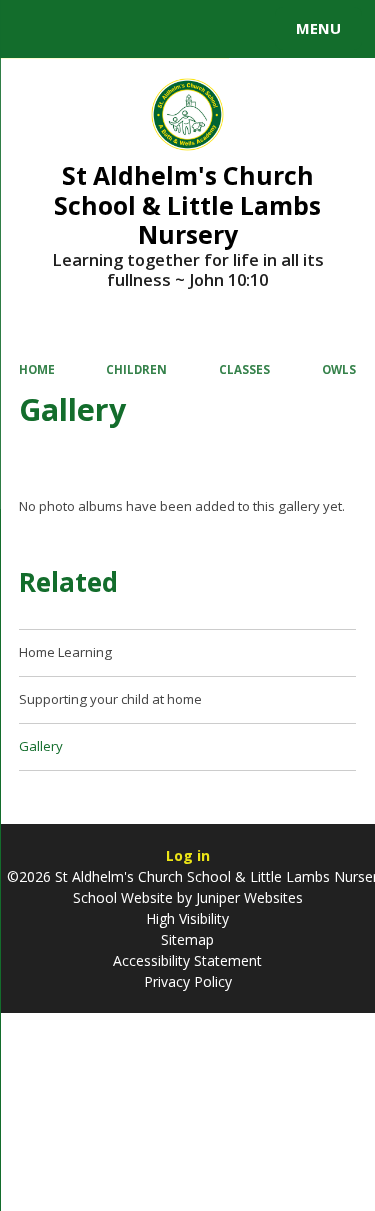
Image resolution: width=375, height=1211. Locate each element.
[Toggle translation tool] (88, 29)
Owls (339, 369)
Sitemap (187, 939)
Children (136, 369)
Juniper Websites (247, 897)
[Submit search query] (244, 26)
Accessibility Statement (187, 960)
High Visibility (187, 918)
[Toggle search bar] (38, 29)
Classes (244, 369)
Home (37, 369)
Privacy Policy (188, 981)
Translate (167, 32)
